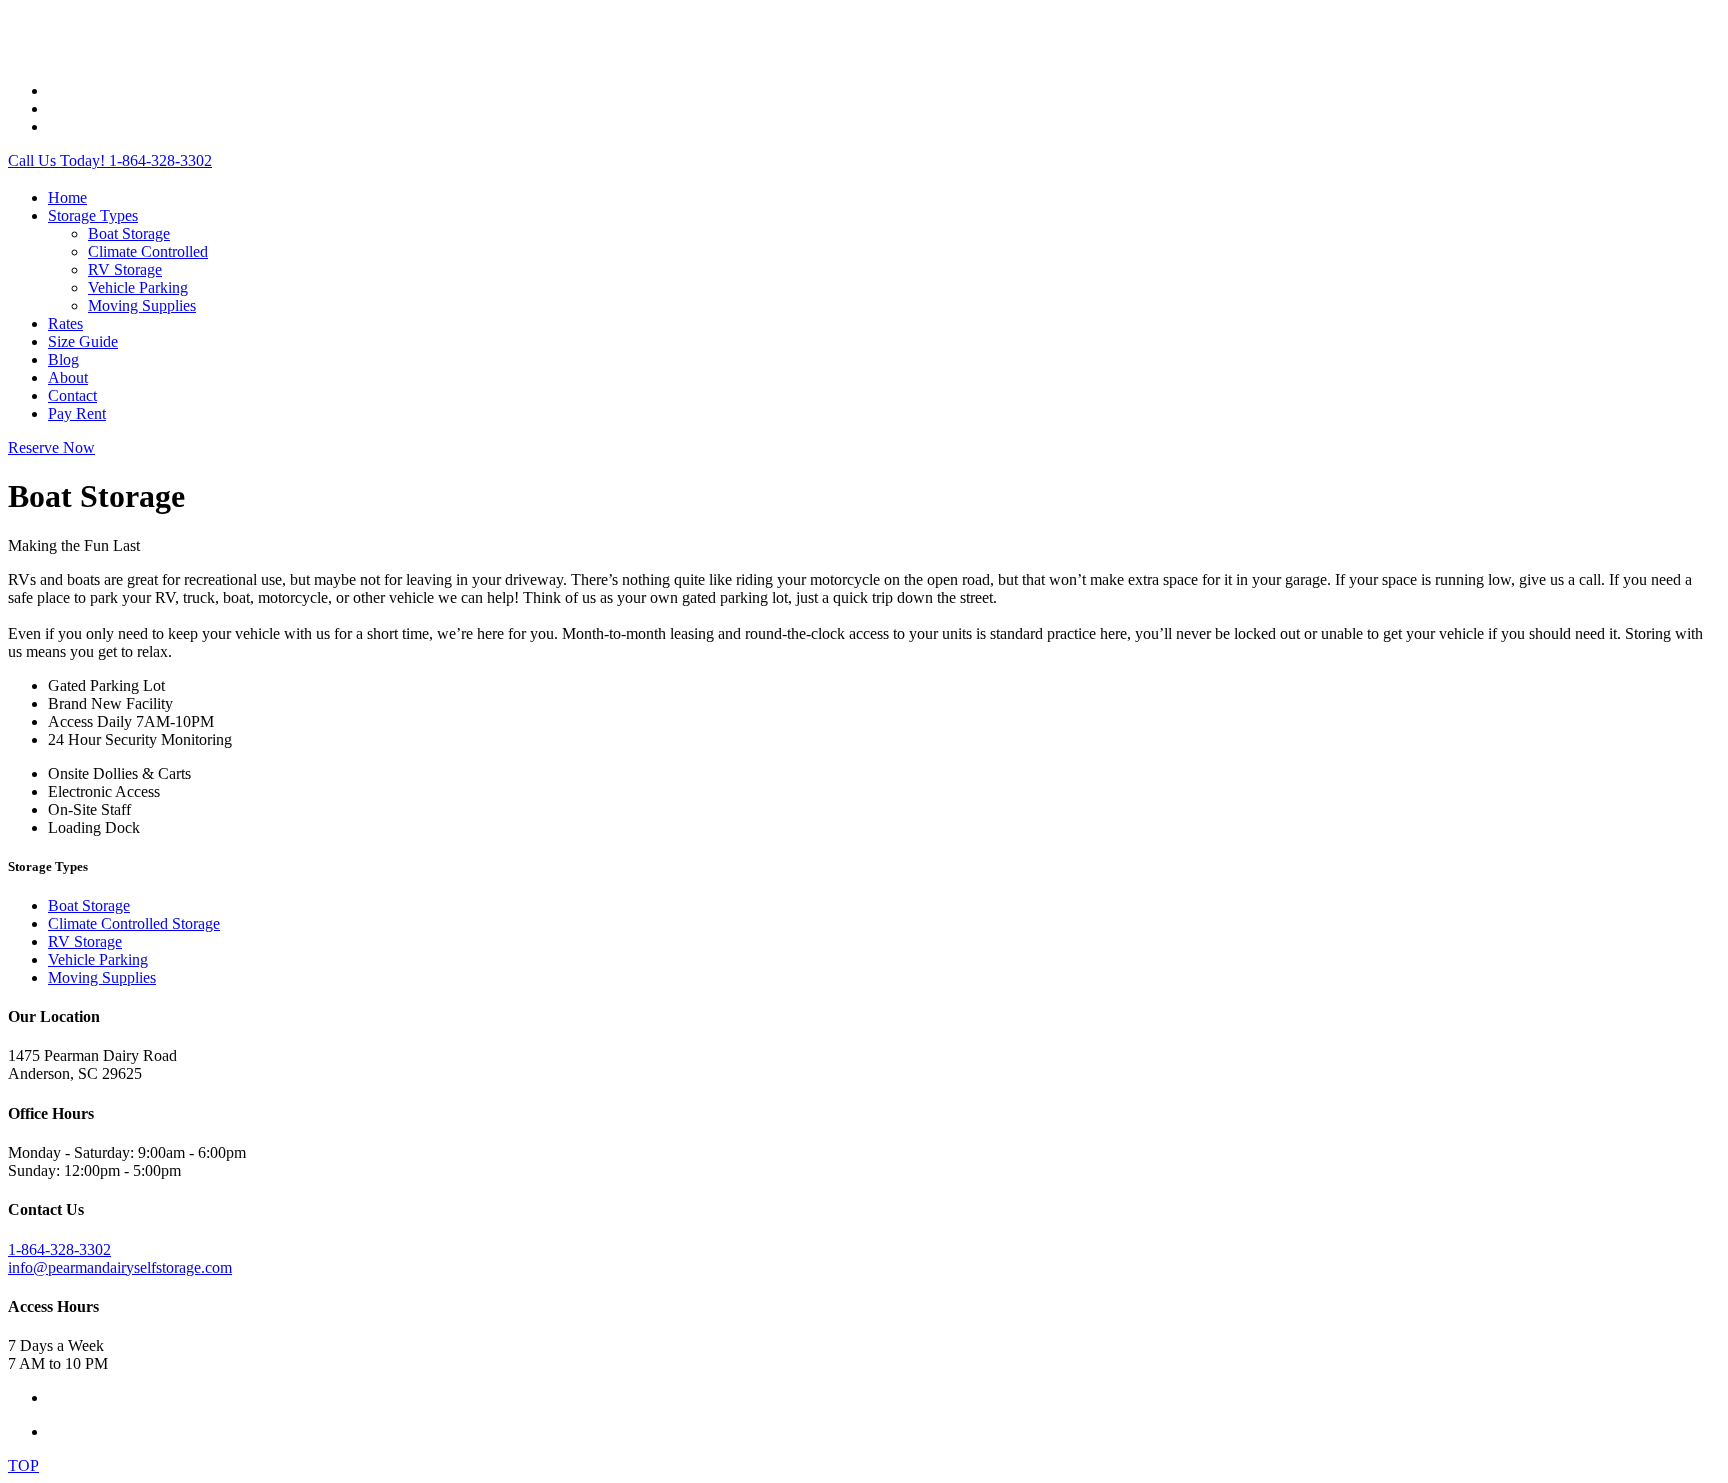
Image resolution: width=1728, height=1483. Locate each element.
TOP (23, 1465)
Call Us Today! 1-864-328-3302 (110, 160)
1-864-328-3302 (59, 1249)
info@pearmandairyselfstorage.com (120, 1267)
